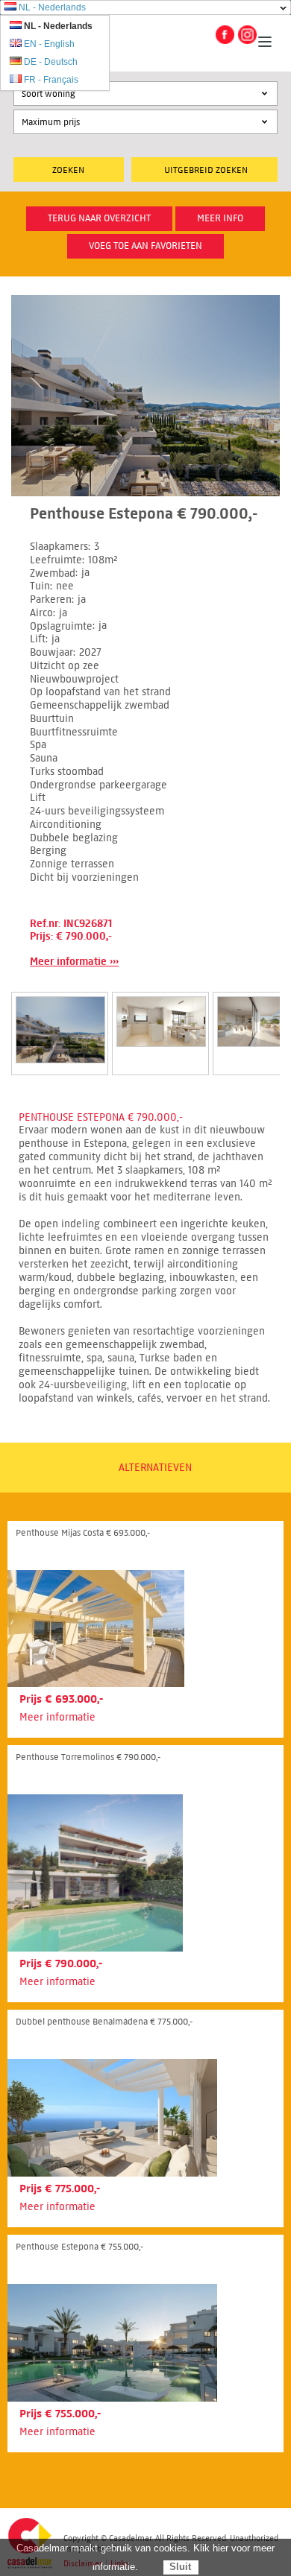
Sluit (180, 2567)
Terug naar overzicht (99, 218)
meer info (220, 218)
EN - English (49, 44)
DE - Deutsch (51, 62)
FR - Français (51, 80)
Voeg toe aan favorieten (145, 246)
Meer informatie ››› (74, 962)
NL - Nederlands (52, 7)
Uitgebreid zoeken (206, 170)
